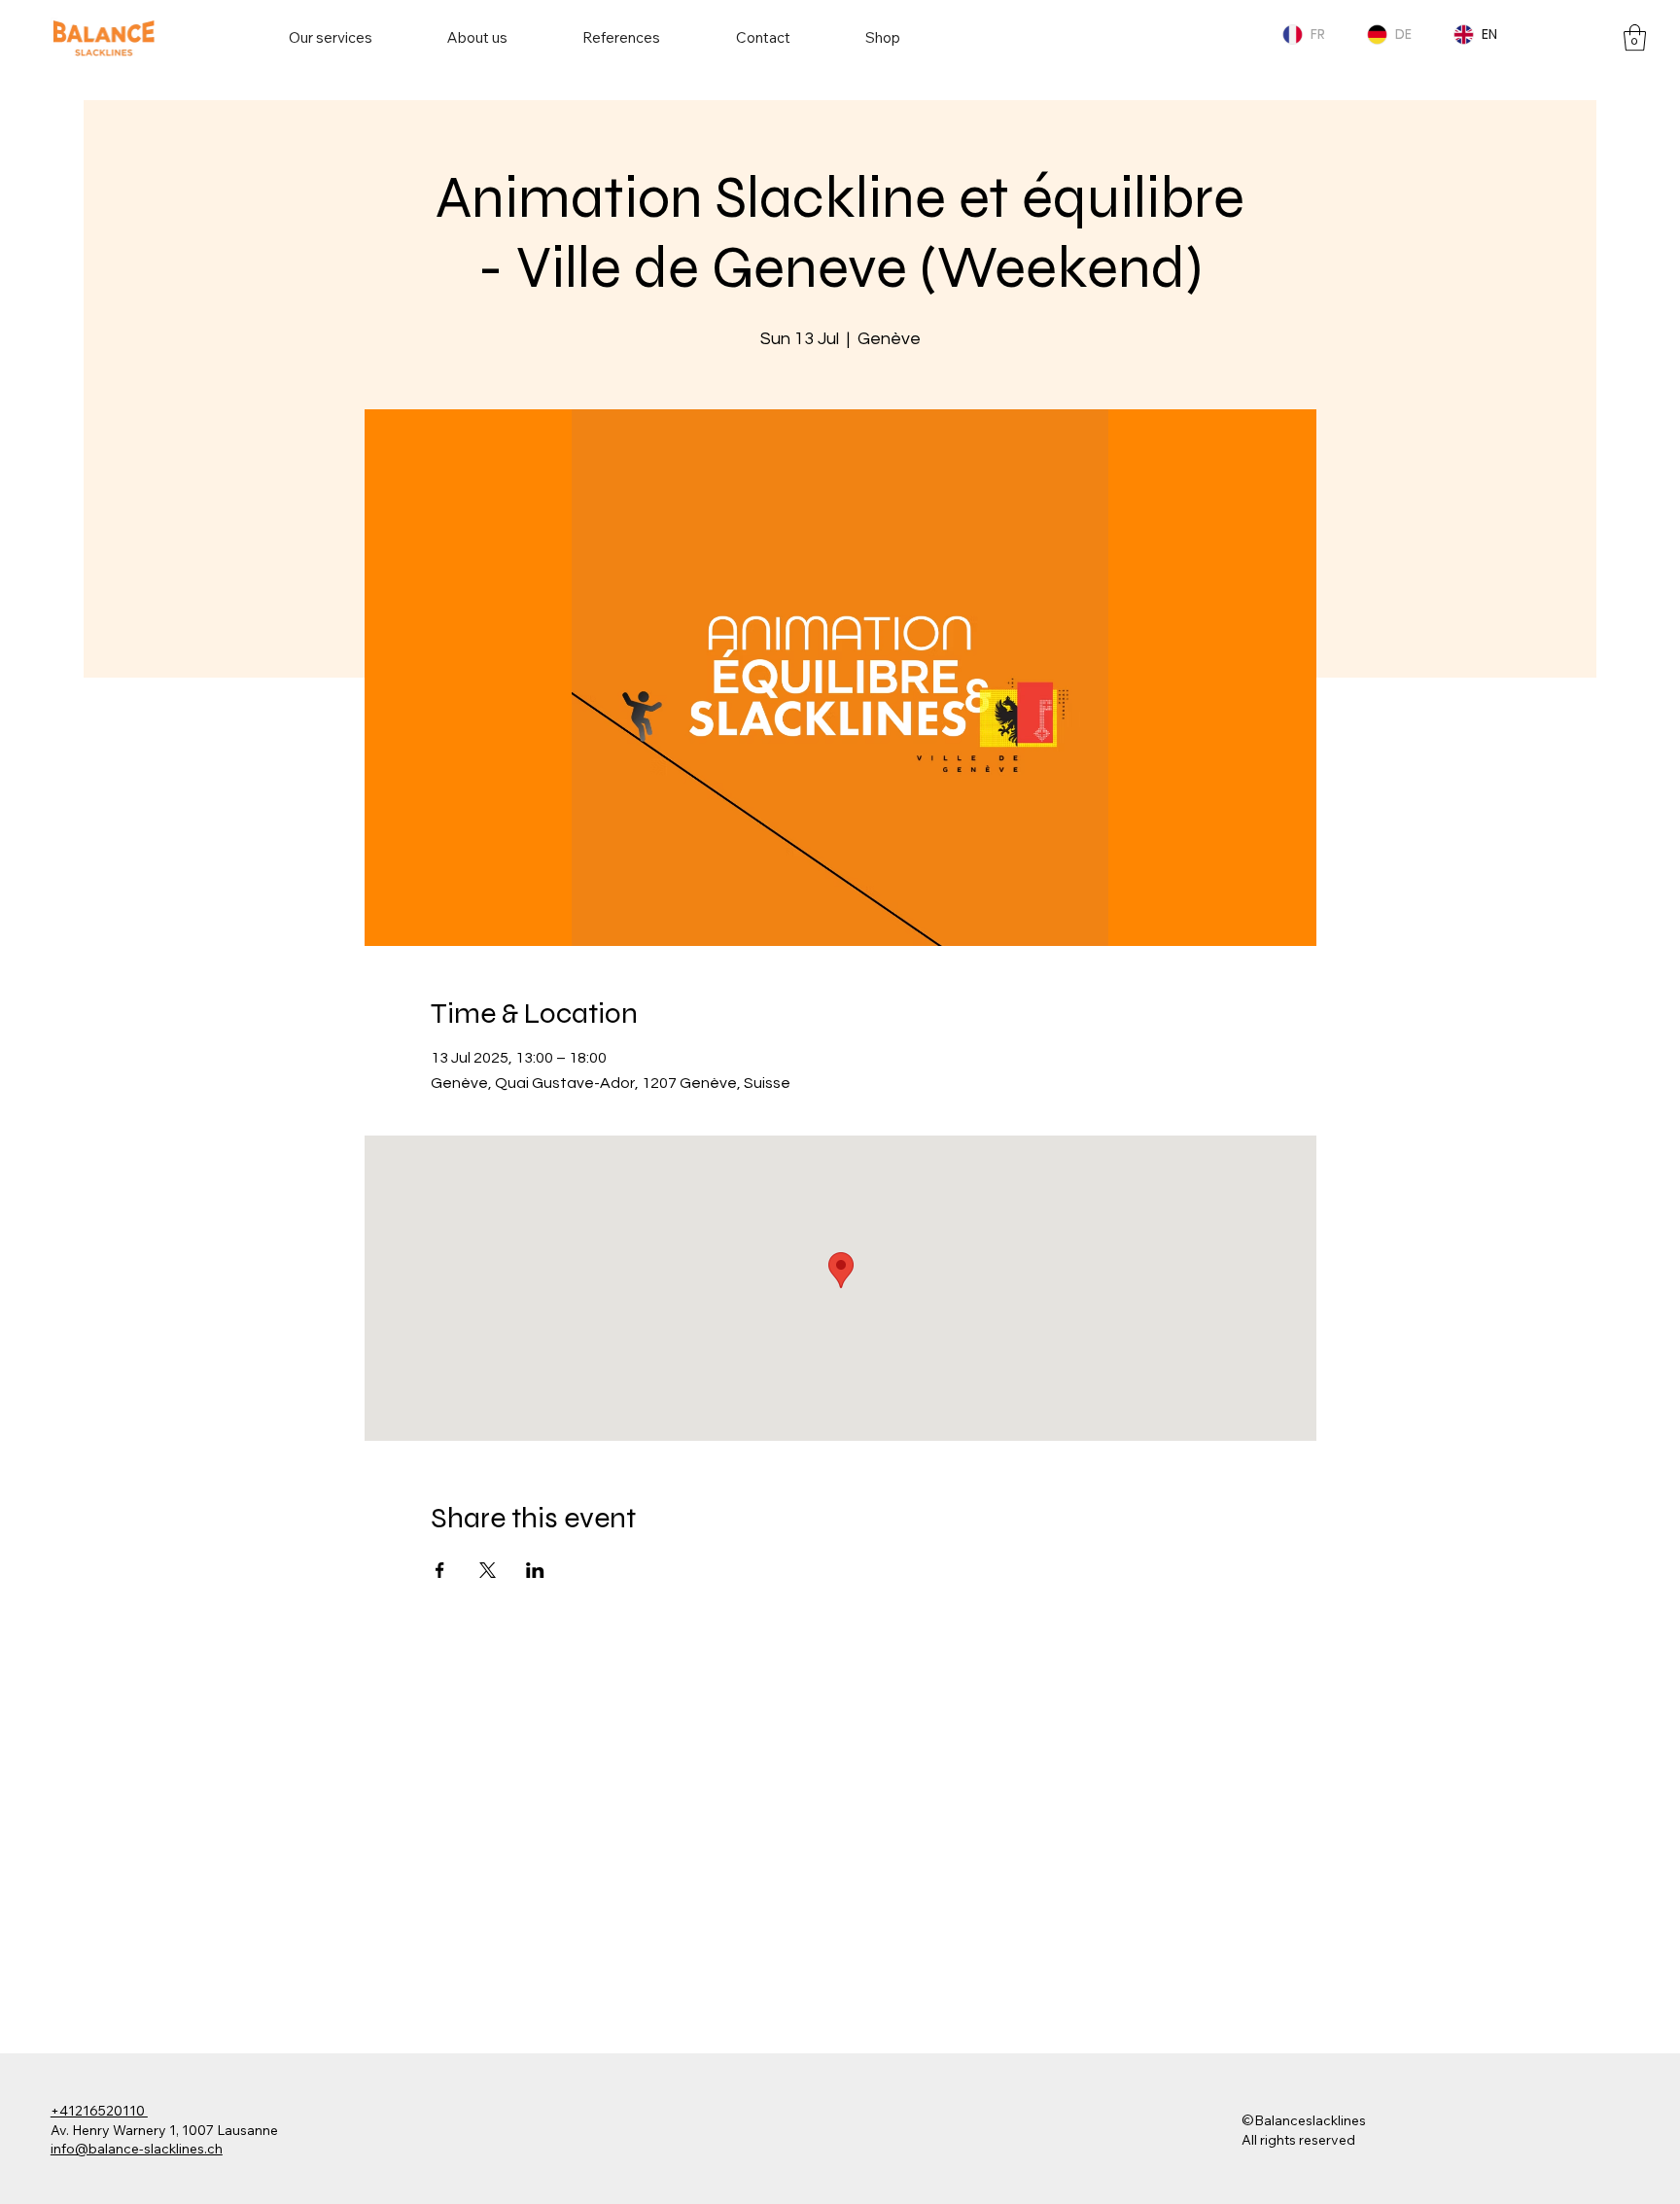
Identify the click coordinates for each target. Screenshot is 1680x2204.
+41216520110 (99, 2111)
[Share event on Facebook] (440, 1570)
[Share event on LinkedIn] (535, 1570)
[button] (1635, 37)
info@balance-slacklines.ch (137, 2149)
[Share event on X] (488, 1570)
